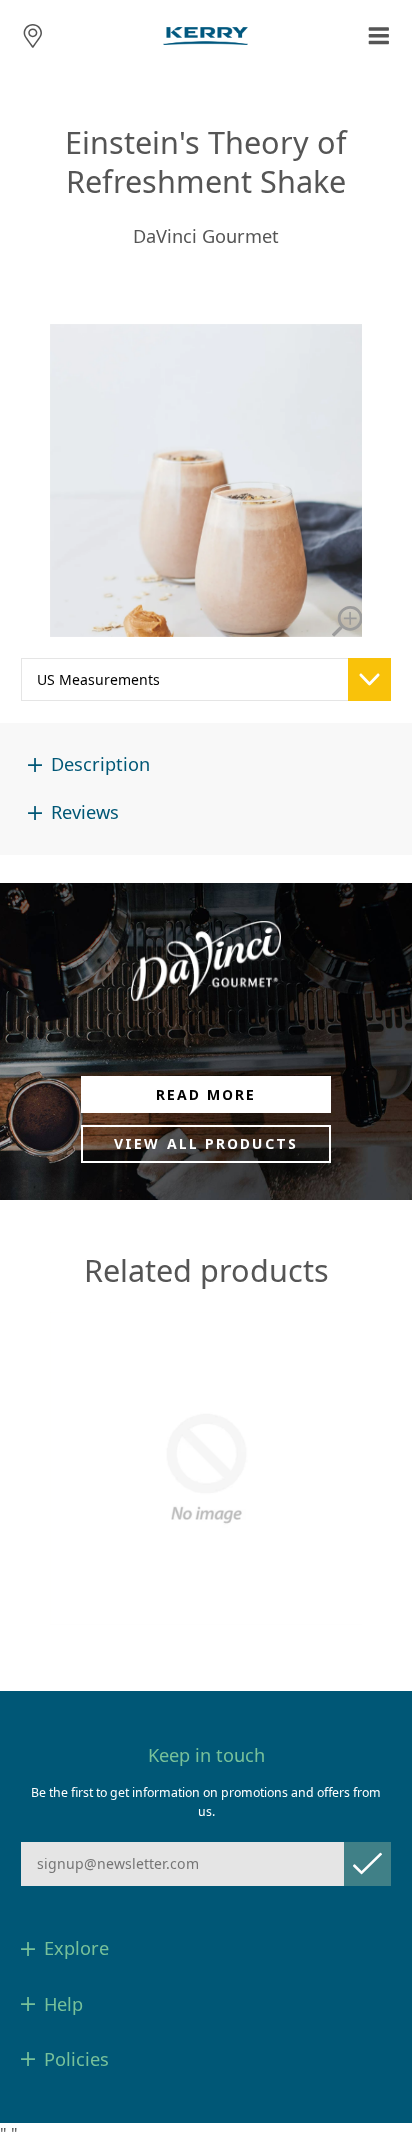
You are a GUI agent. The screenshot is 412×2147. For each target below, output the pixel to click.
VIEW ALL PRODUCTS (206, 1143)
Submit (367, 1863)
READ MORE (206, 1094)
